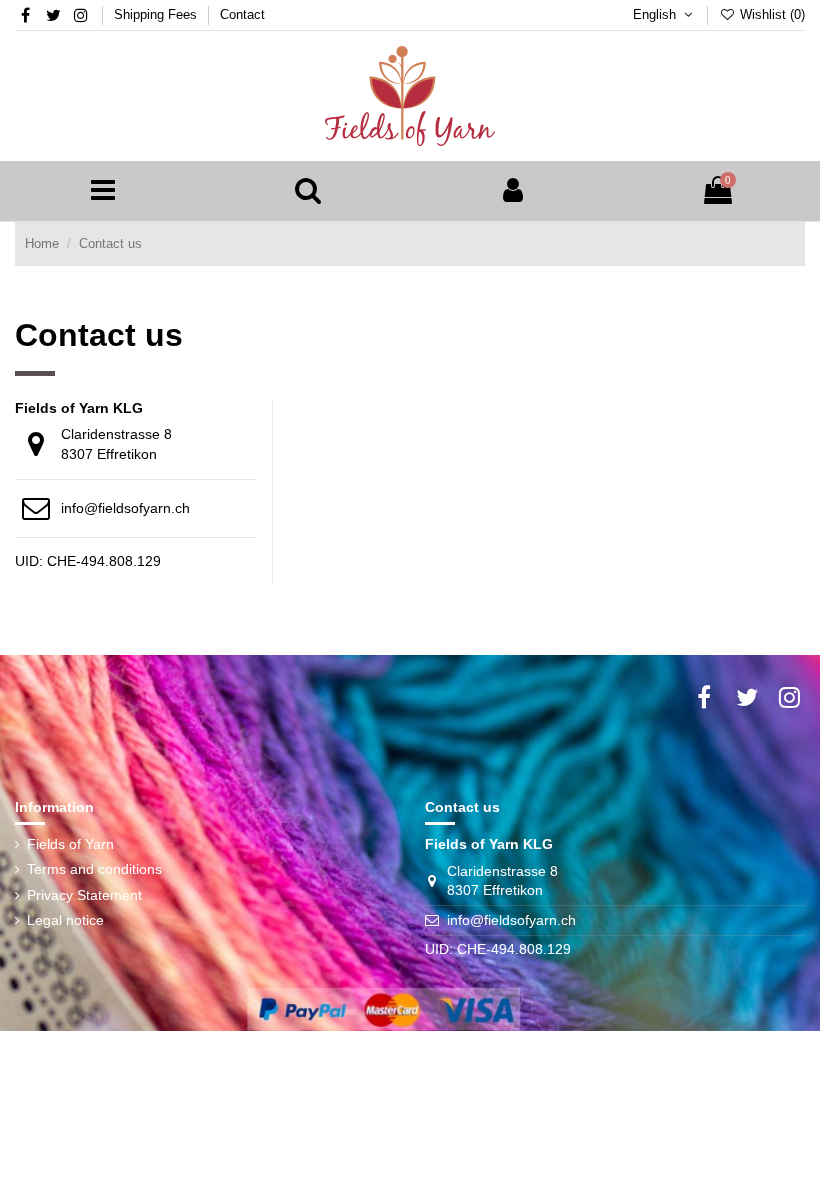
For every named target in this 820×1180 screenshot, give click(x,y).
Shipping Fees (157, 14)
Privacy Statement (84, 895)
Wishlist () (770, 14)
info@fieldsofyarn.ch (125, 508)
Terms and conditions (94, 869)
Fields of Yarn (70, 844)
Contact (242, 14)
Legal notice (65, 920)
